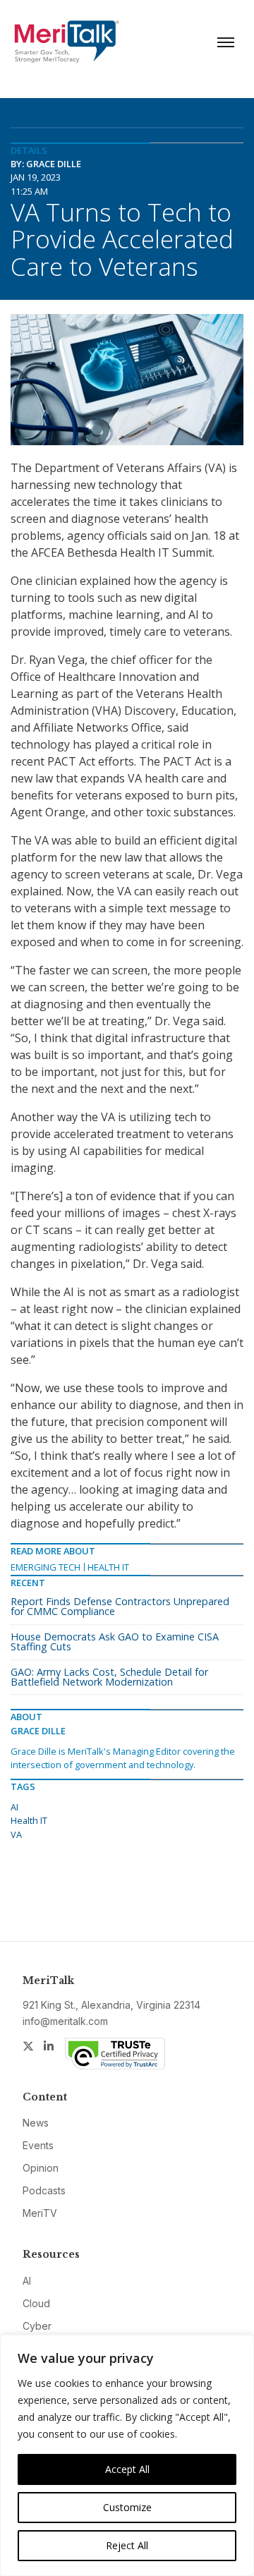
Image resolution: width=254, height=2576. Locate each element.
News (36, 2123)
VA (16, 1834)
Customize (127, 2507)
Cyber (37, 2326)
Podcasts (44, 2190)
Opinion (41, 2168)
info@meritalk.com (65, 2021)
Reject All (127, 2545)
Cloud (36, 2303)
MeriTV (40, 2213)
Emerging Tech (46, 1567)
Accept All (127, 2469)
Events (38, 2145)
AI (14, 1807)
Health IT (108, 1567)
